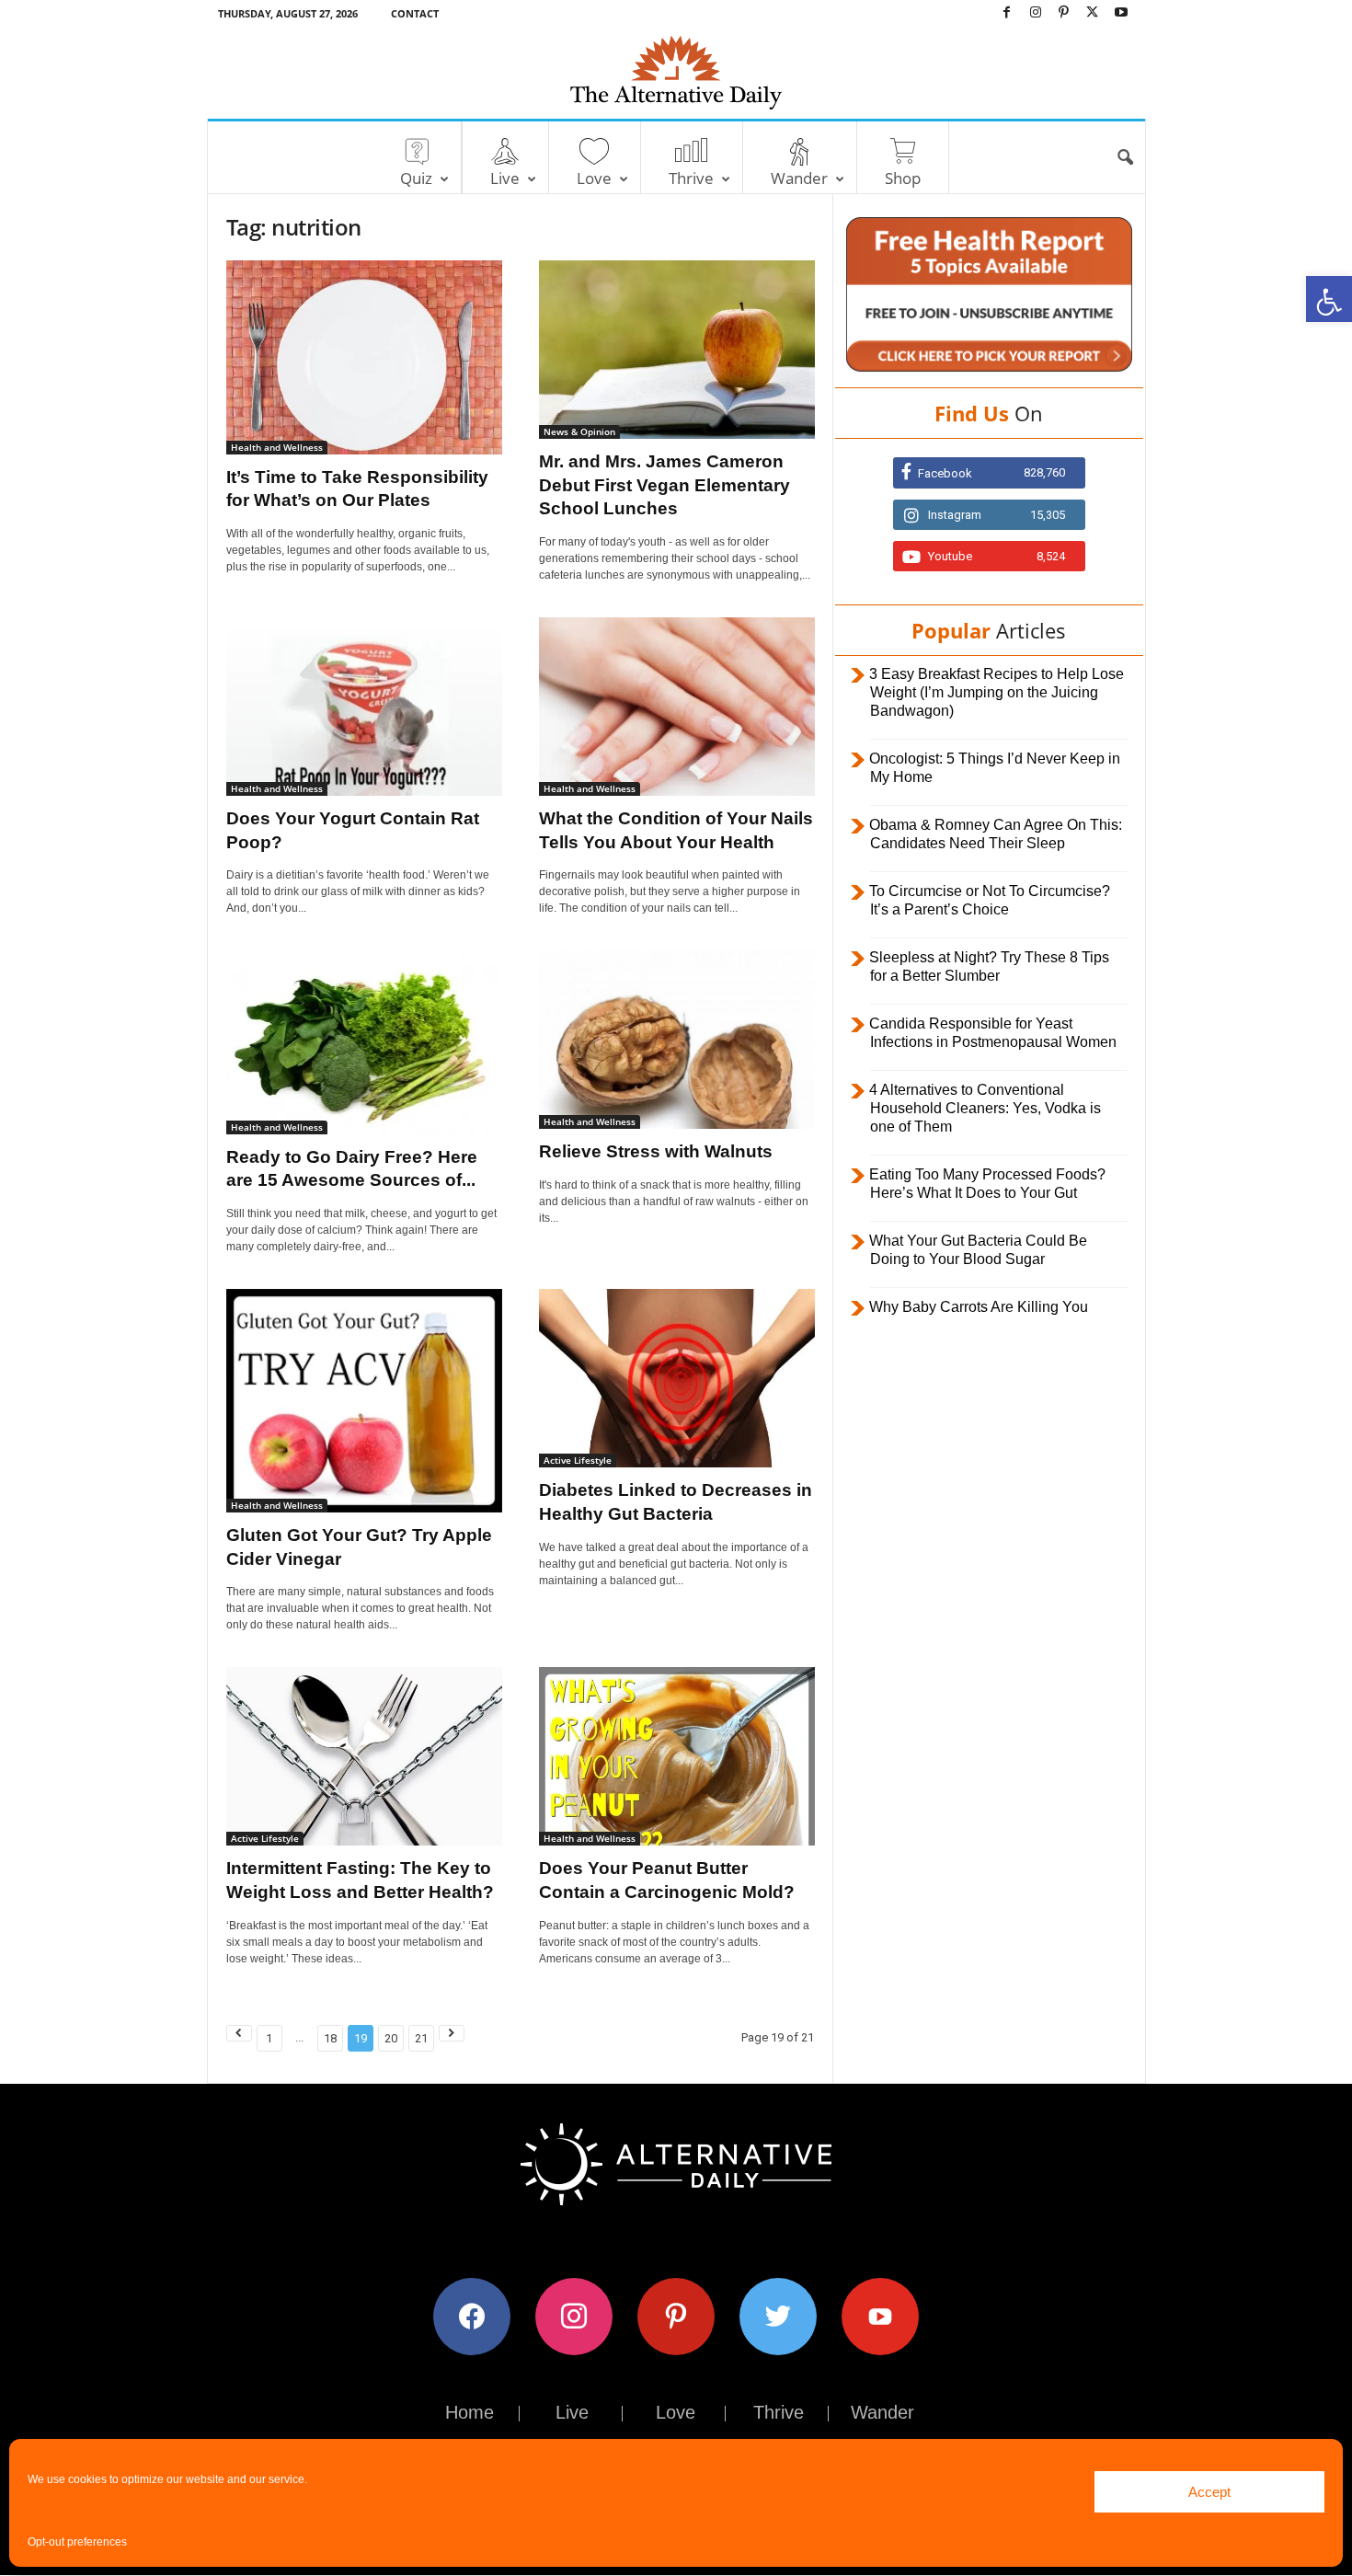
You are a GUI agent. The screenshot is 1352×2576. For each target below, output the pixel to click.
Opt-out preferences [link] (77, 2542)
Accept (1209, 2492)
